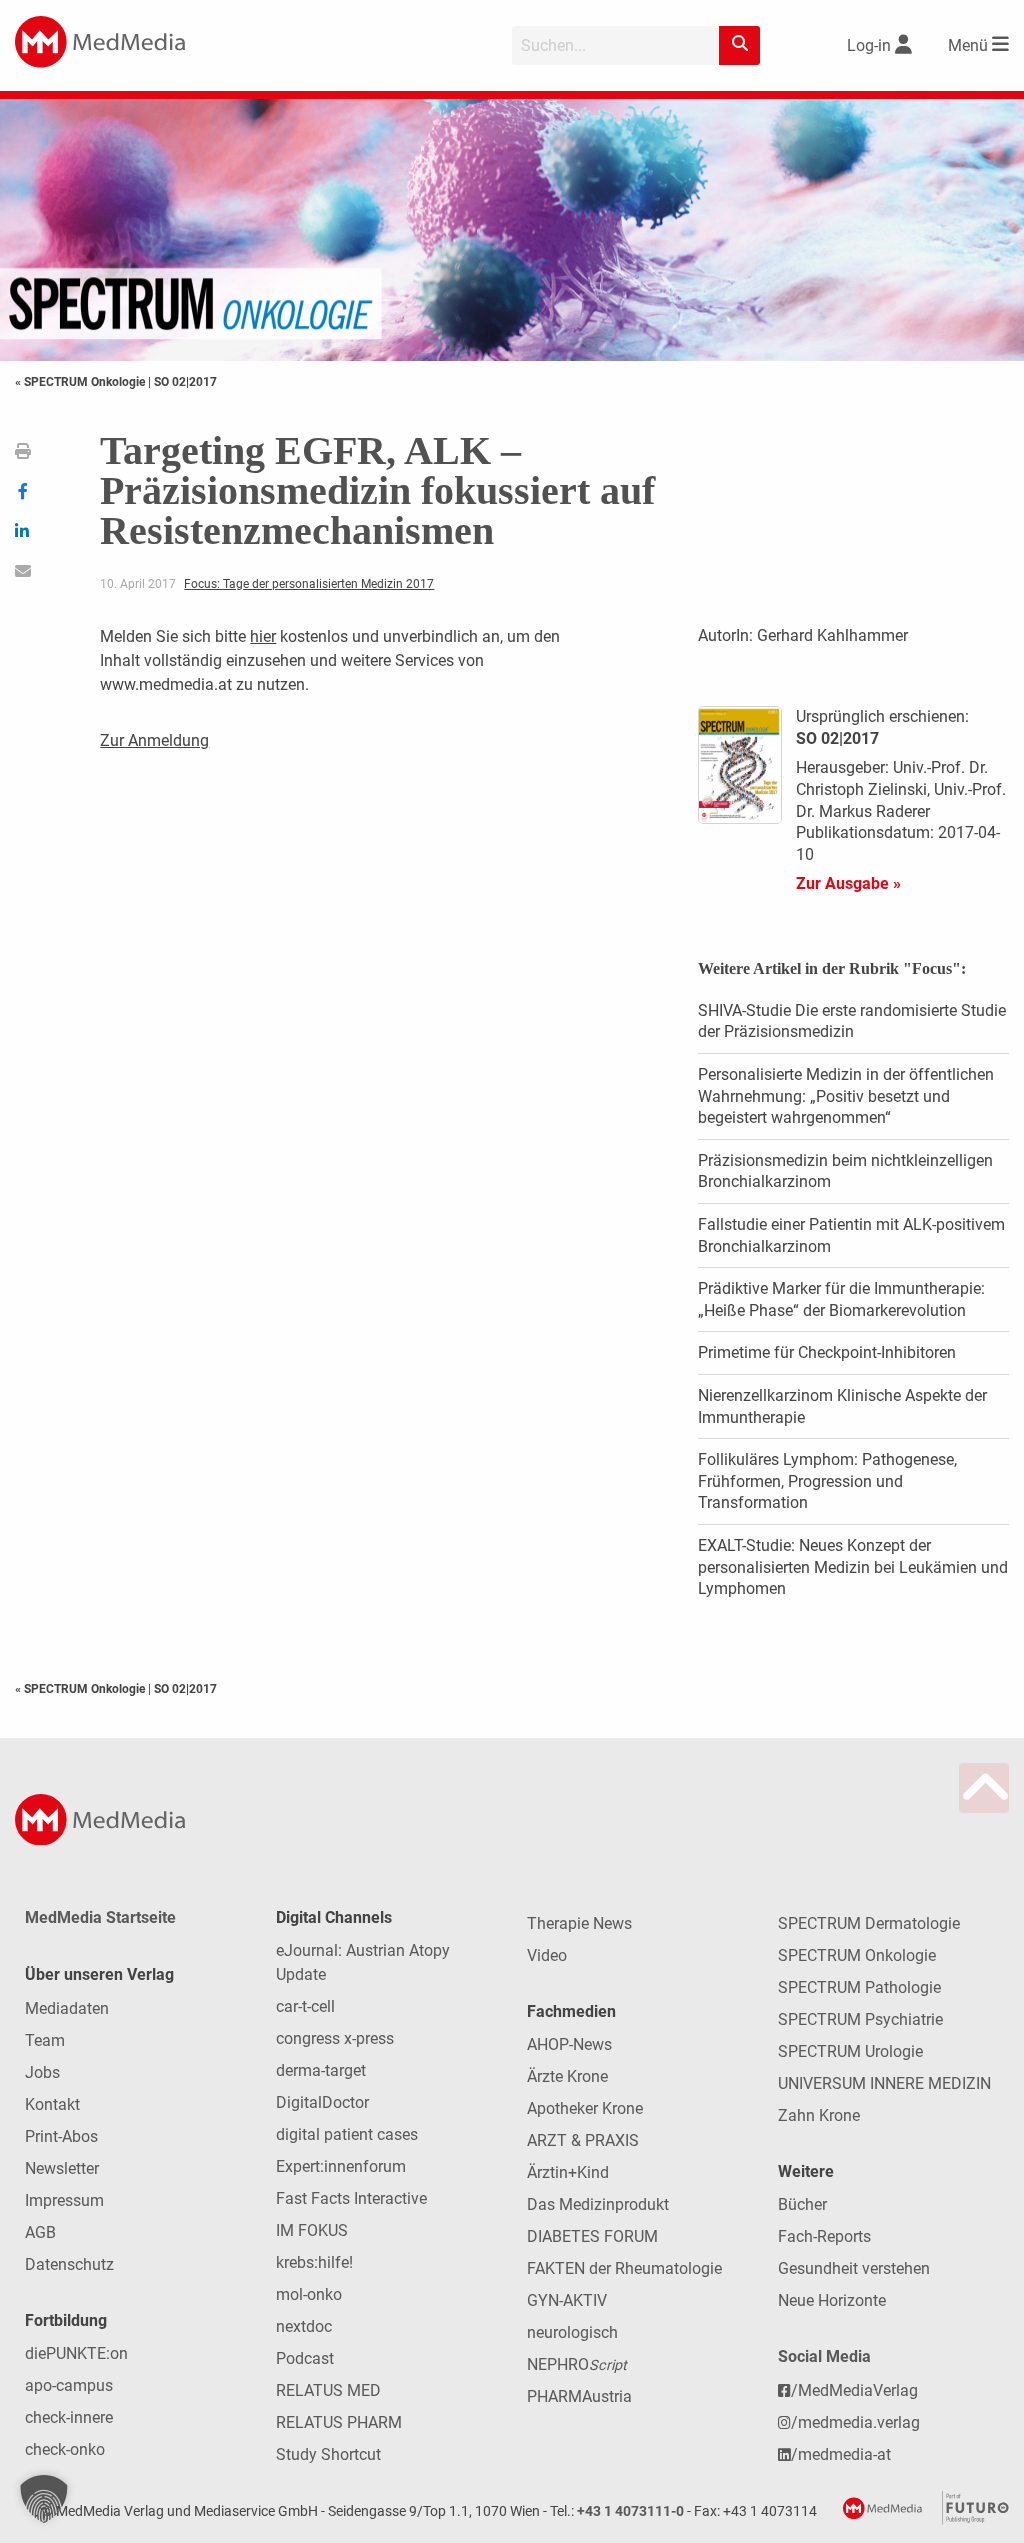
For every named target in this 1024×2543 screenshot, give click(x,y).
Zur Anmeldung (154, 740)
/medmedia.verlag (855, 2422)
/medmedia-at (841, 2454)
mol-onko (309, 2294)
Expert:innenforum (341, 2166)
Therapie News (579, 1923)
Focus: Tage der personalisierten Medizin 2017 (309, 584)
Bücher (802, 2204)
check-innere (69, 2417)
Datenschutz (69, 2264)
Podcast (305, 2358)
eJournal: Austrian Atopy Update (363, 1962)
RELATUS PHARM (339, 2422)
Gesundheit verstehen (854, 2268)
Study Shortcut (328, 2454)
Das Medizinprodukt (598, 2204)
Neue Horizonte (832, 2300)
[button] (44, 2499)
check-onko (65, 2449)
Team (45, 2040)
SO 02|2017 (185, 382)
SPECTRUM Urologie (850, 2051)
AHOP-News (569, 2044)
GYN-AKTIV (567, 2300)
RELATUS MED (328, 2390)
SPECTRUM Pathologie (859, 1987)
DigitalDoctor (322, 2102)
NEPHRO (577, 2364)
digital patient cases (347, 2134)
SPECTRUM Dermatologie (869, 1923)
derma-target (321, 2070)
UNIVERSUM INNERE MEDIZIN (884, 2083)
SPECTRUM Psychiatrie (860, 2019)
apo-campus (69, 2385)
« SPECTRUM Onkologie (81, 382)
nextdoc (304, 2326)
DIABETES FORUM (592, 2236)
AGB (40, 2232)
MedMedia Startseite (100, 1917)
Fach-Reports (824, 2236)
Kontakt (52, 2104)
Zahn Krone (819, 2115)
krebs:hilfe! (314, 2262)
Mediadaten (67, 2008)
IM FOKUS (312, 2230)
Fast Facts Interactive (351, 2198)
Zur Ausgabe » (848, 883)
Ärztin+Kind (568, 2172)
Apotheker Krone (585, 2108)
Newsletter (62, 2168)
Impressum (64, 2200)
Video (547, 1955)
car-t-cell (305, 2006)
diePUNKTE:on (76, 2353)
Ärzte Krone (567, 2076)
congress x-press (335, 2038)
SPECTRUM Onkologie (857, 1955)
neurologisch (572, 2332)
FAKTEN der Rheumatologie (624, 2268)
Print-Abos (61, 2136)
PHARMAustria (579, 2396)
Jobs (42, 2072)
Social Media (824, 2356)
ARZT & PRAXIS (583, 2140)
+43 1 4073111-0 (630, 2511)
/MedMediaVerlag (854, 2390)
